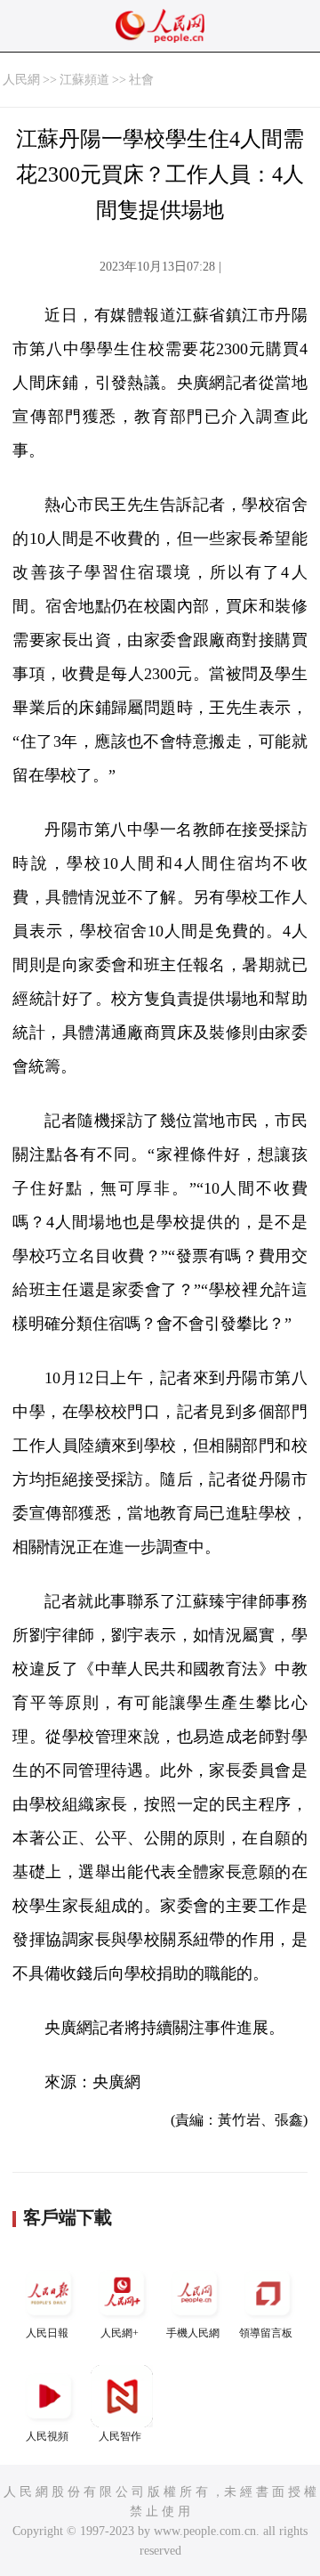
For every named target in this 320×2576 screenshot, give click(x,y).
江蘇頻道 (84, 80)
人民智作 (120, 2436)
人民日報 (47, 2333)
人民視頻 (47, 2436)
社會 (141, 80)
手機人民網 (193, 2333)
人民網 (21, 80)
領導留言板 (266, 2333)
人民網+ (120, 2333)
